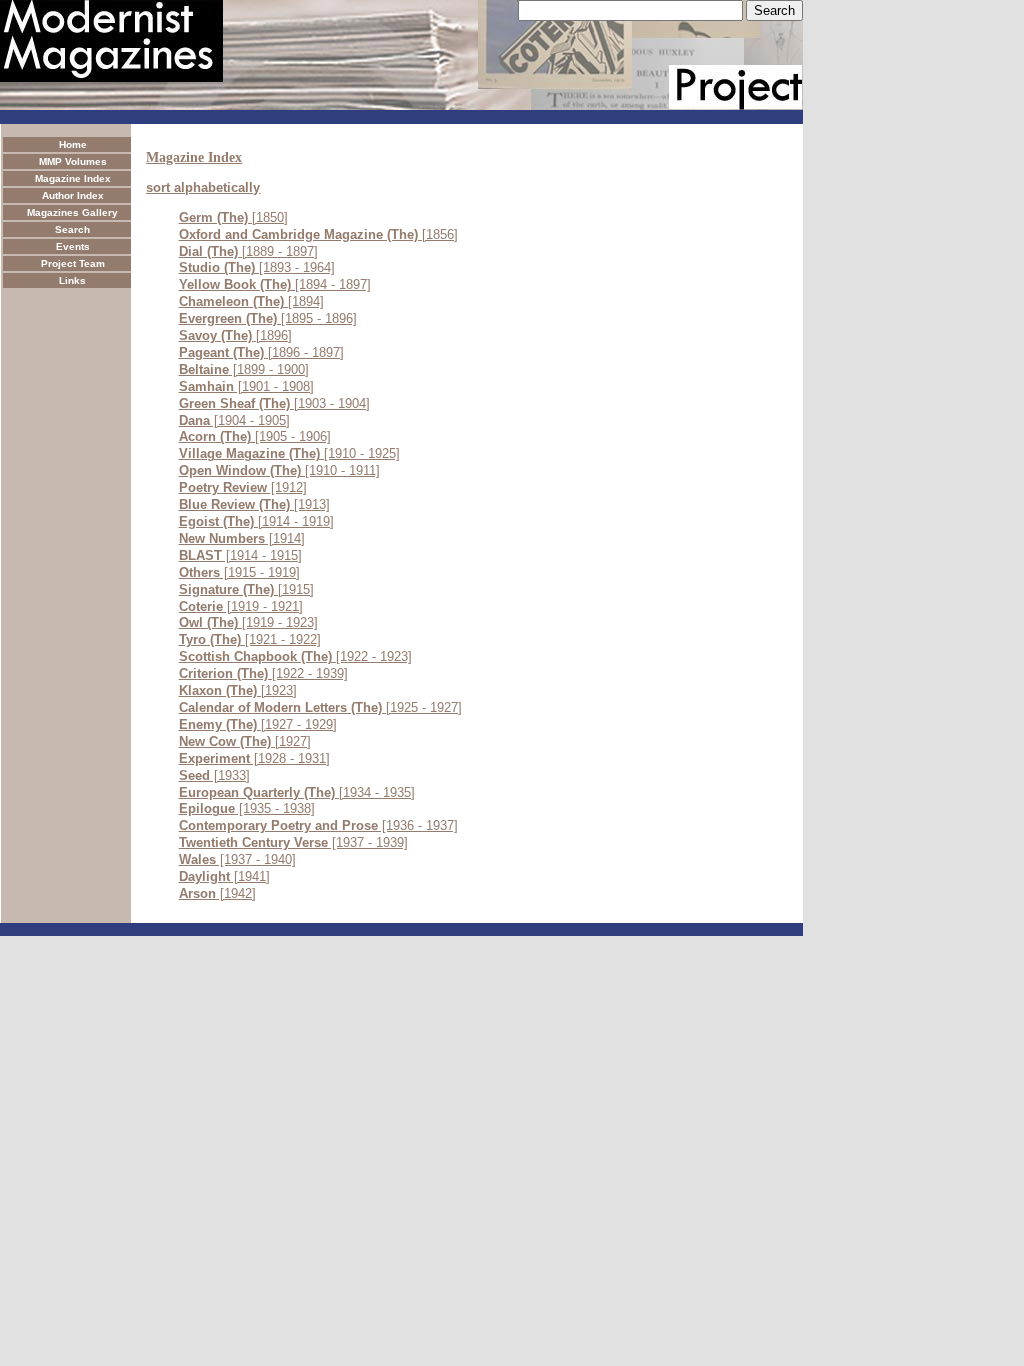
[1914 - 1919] (256, 521)
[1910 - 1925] (289, 453)
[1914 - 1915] (240, 555)
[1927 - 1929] (258, 724)
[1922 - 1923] (295, 656)
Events (73, 246)
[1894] (251, 301)
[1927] (245, 741)
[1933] (214, 775)
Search (72, 229)
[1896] (235, 335)
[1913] (254, 504)
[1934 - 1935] (297, 792)
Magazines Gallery (72, 212)
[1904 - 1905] (234, 420)
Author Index (73, 195)
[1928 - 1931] (254, 758)
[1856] (318, 234)
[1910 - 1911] (279, 470)
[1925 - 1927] (320, 707)
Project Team (73, 263)
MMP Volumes (73, 161)
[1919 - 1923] (248, 622)
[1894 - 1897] (275, 284)
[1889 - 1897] (248, 251)
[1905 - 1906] (255, 436)
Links (72, 280)
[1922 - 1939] (263, 673)
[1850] (233, 217)
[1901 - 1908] (246, 386)
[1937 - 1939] (293, 842)
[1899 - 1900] (244, 369)
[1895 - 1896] (268, 318)
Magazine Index (73, 178)
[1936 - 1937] (318, 825)
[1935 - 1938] (247, 808)
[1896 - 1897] (261, 352)
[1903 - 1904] (274, 403)
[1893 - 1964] (257, 267)
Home (73, 144)
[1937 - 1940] (237, 859)
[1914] (242, 538)
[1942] (217, 893)
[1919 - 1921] (241, 606)
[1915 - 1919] (239, 572)
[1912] (243, 487)
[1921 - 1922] (250, 639)
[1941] (224, 876)
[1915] (246, 589)
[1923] (238, 690)
